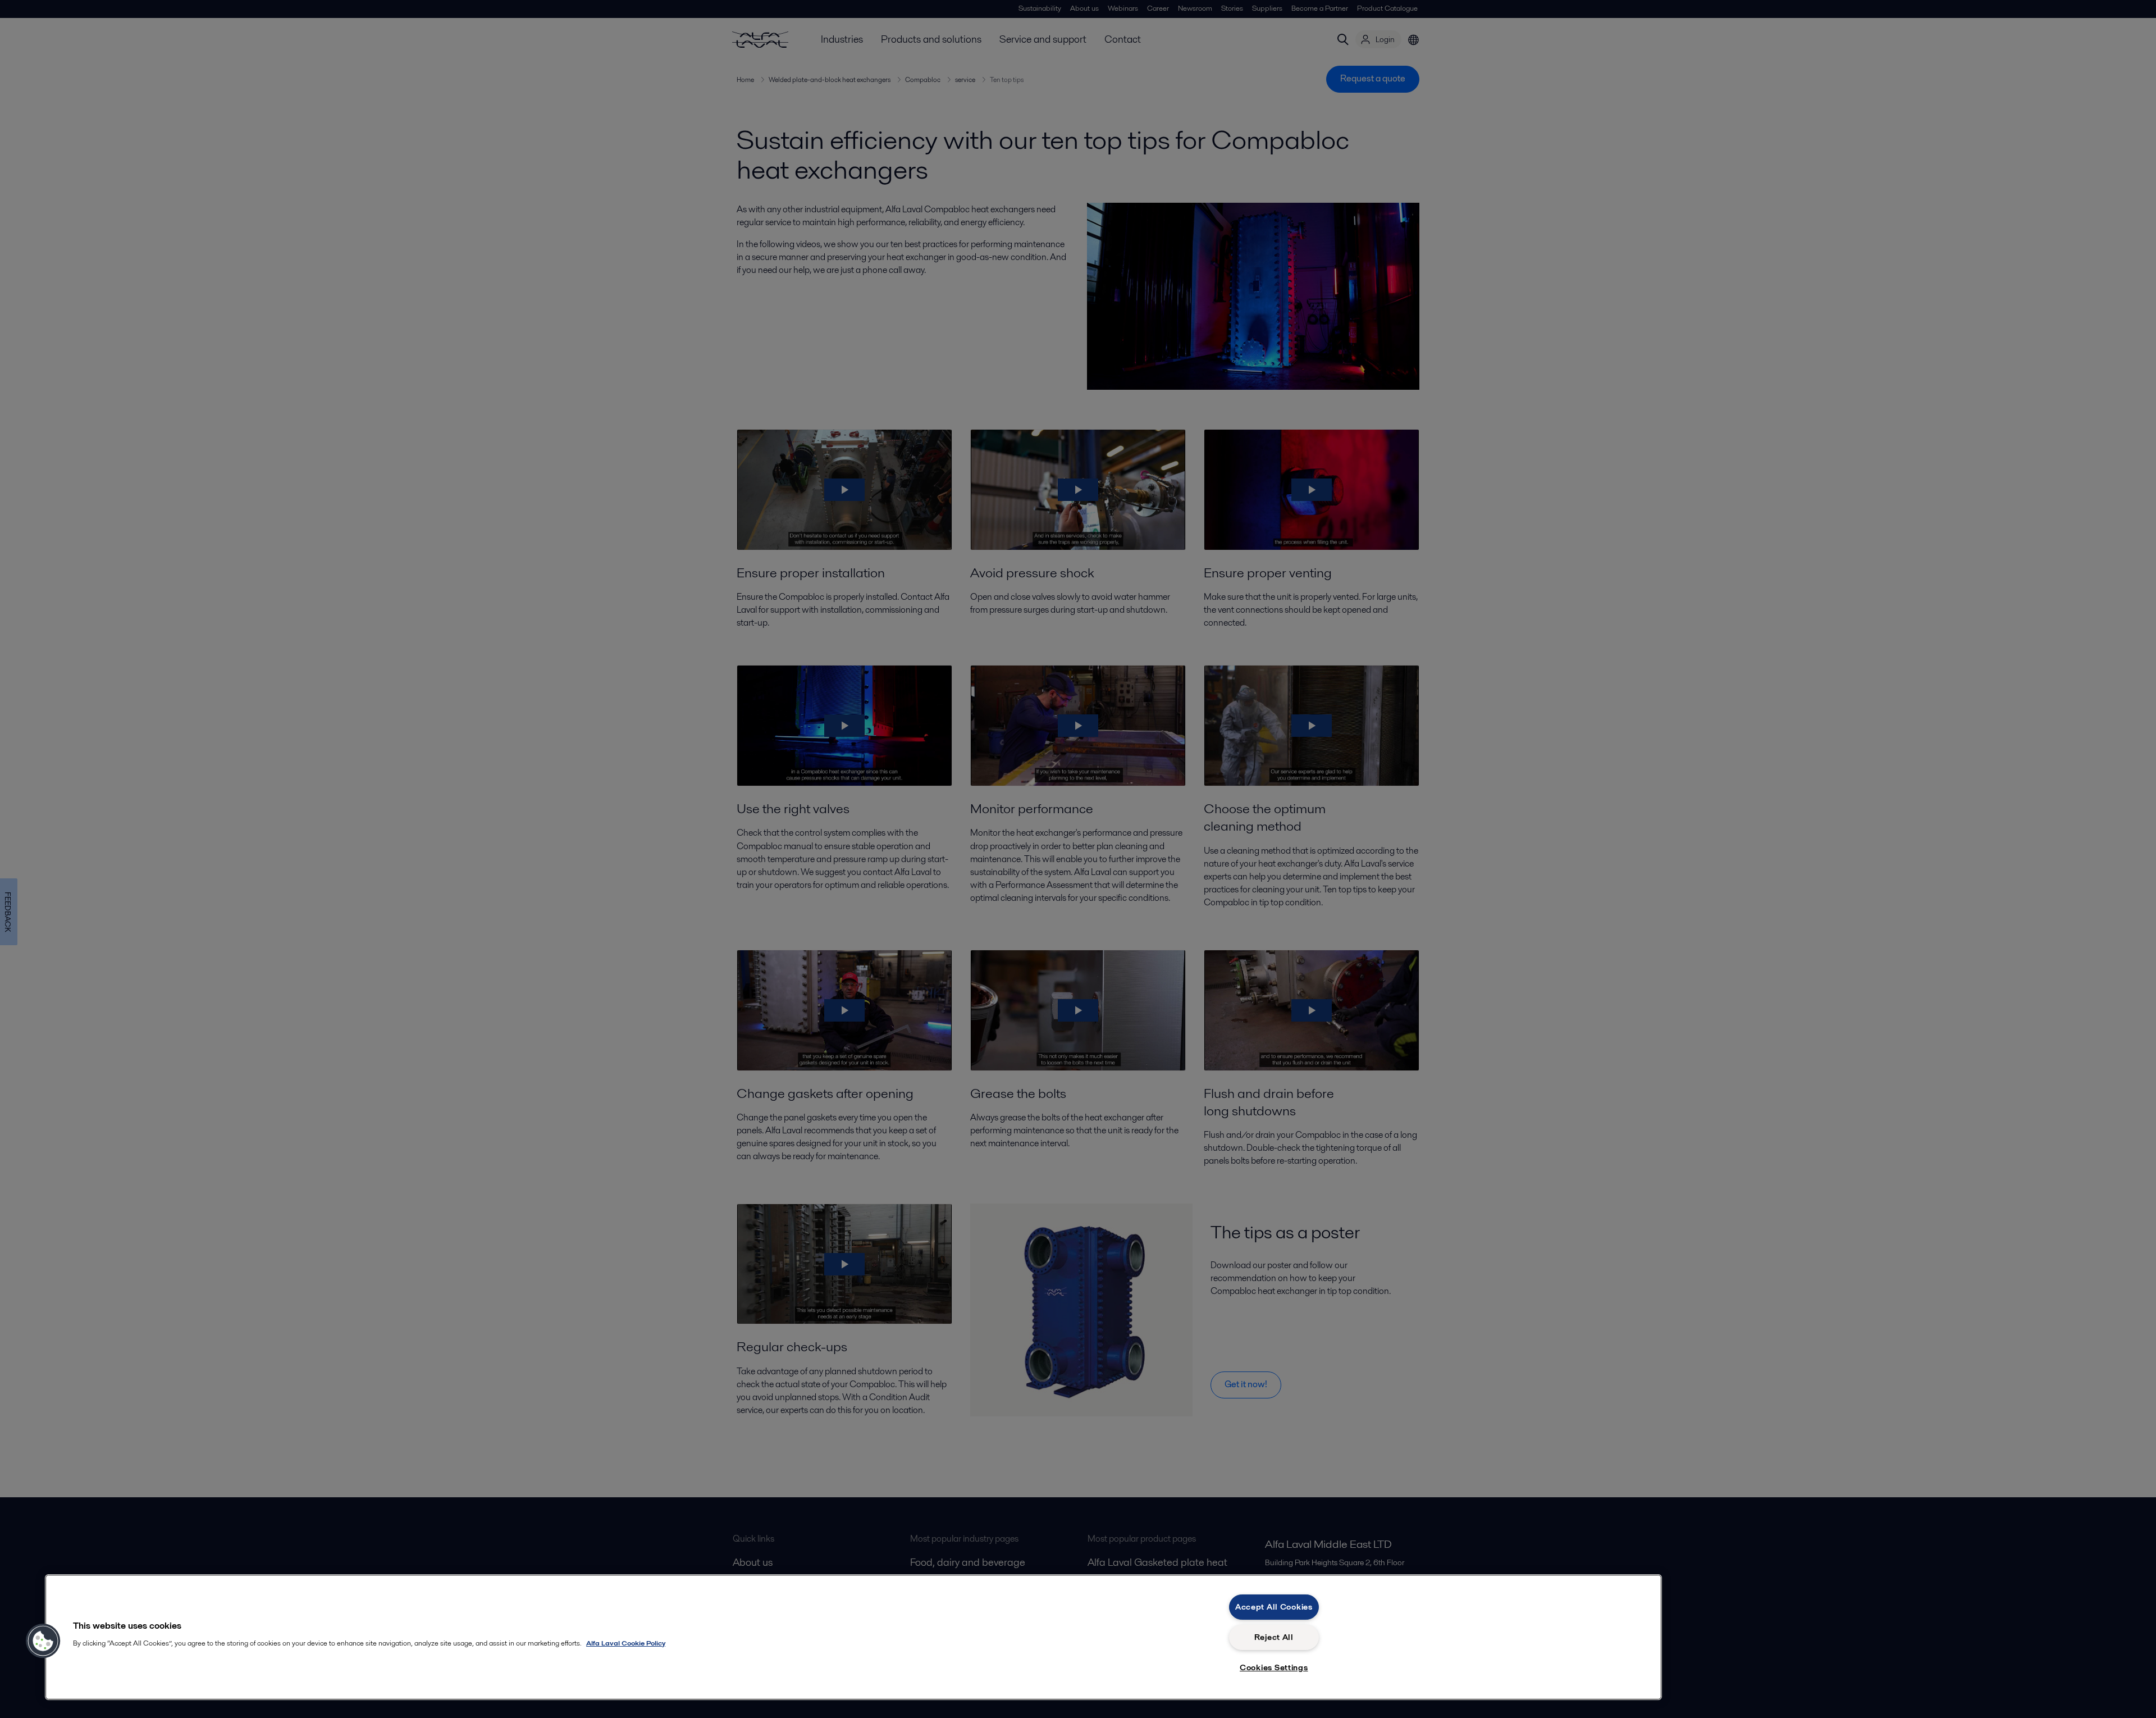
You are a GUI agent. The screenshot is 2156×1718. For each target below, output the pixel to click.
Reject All (1274, 1637)
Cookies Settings (1274, 1667)
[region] (853, 1637)
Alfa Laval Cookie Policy (626, 1643)
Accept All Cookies (1274, 1607)
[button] (43, 1641)
